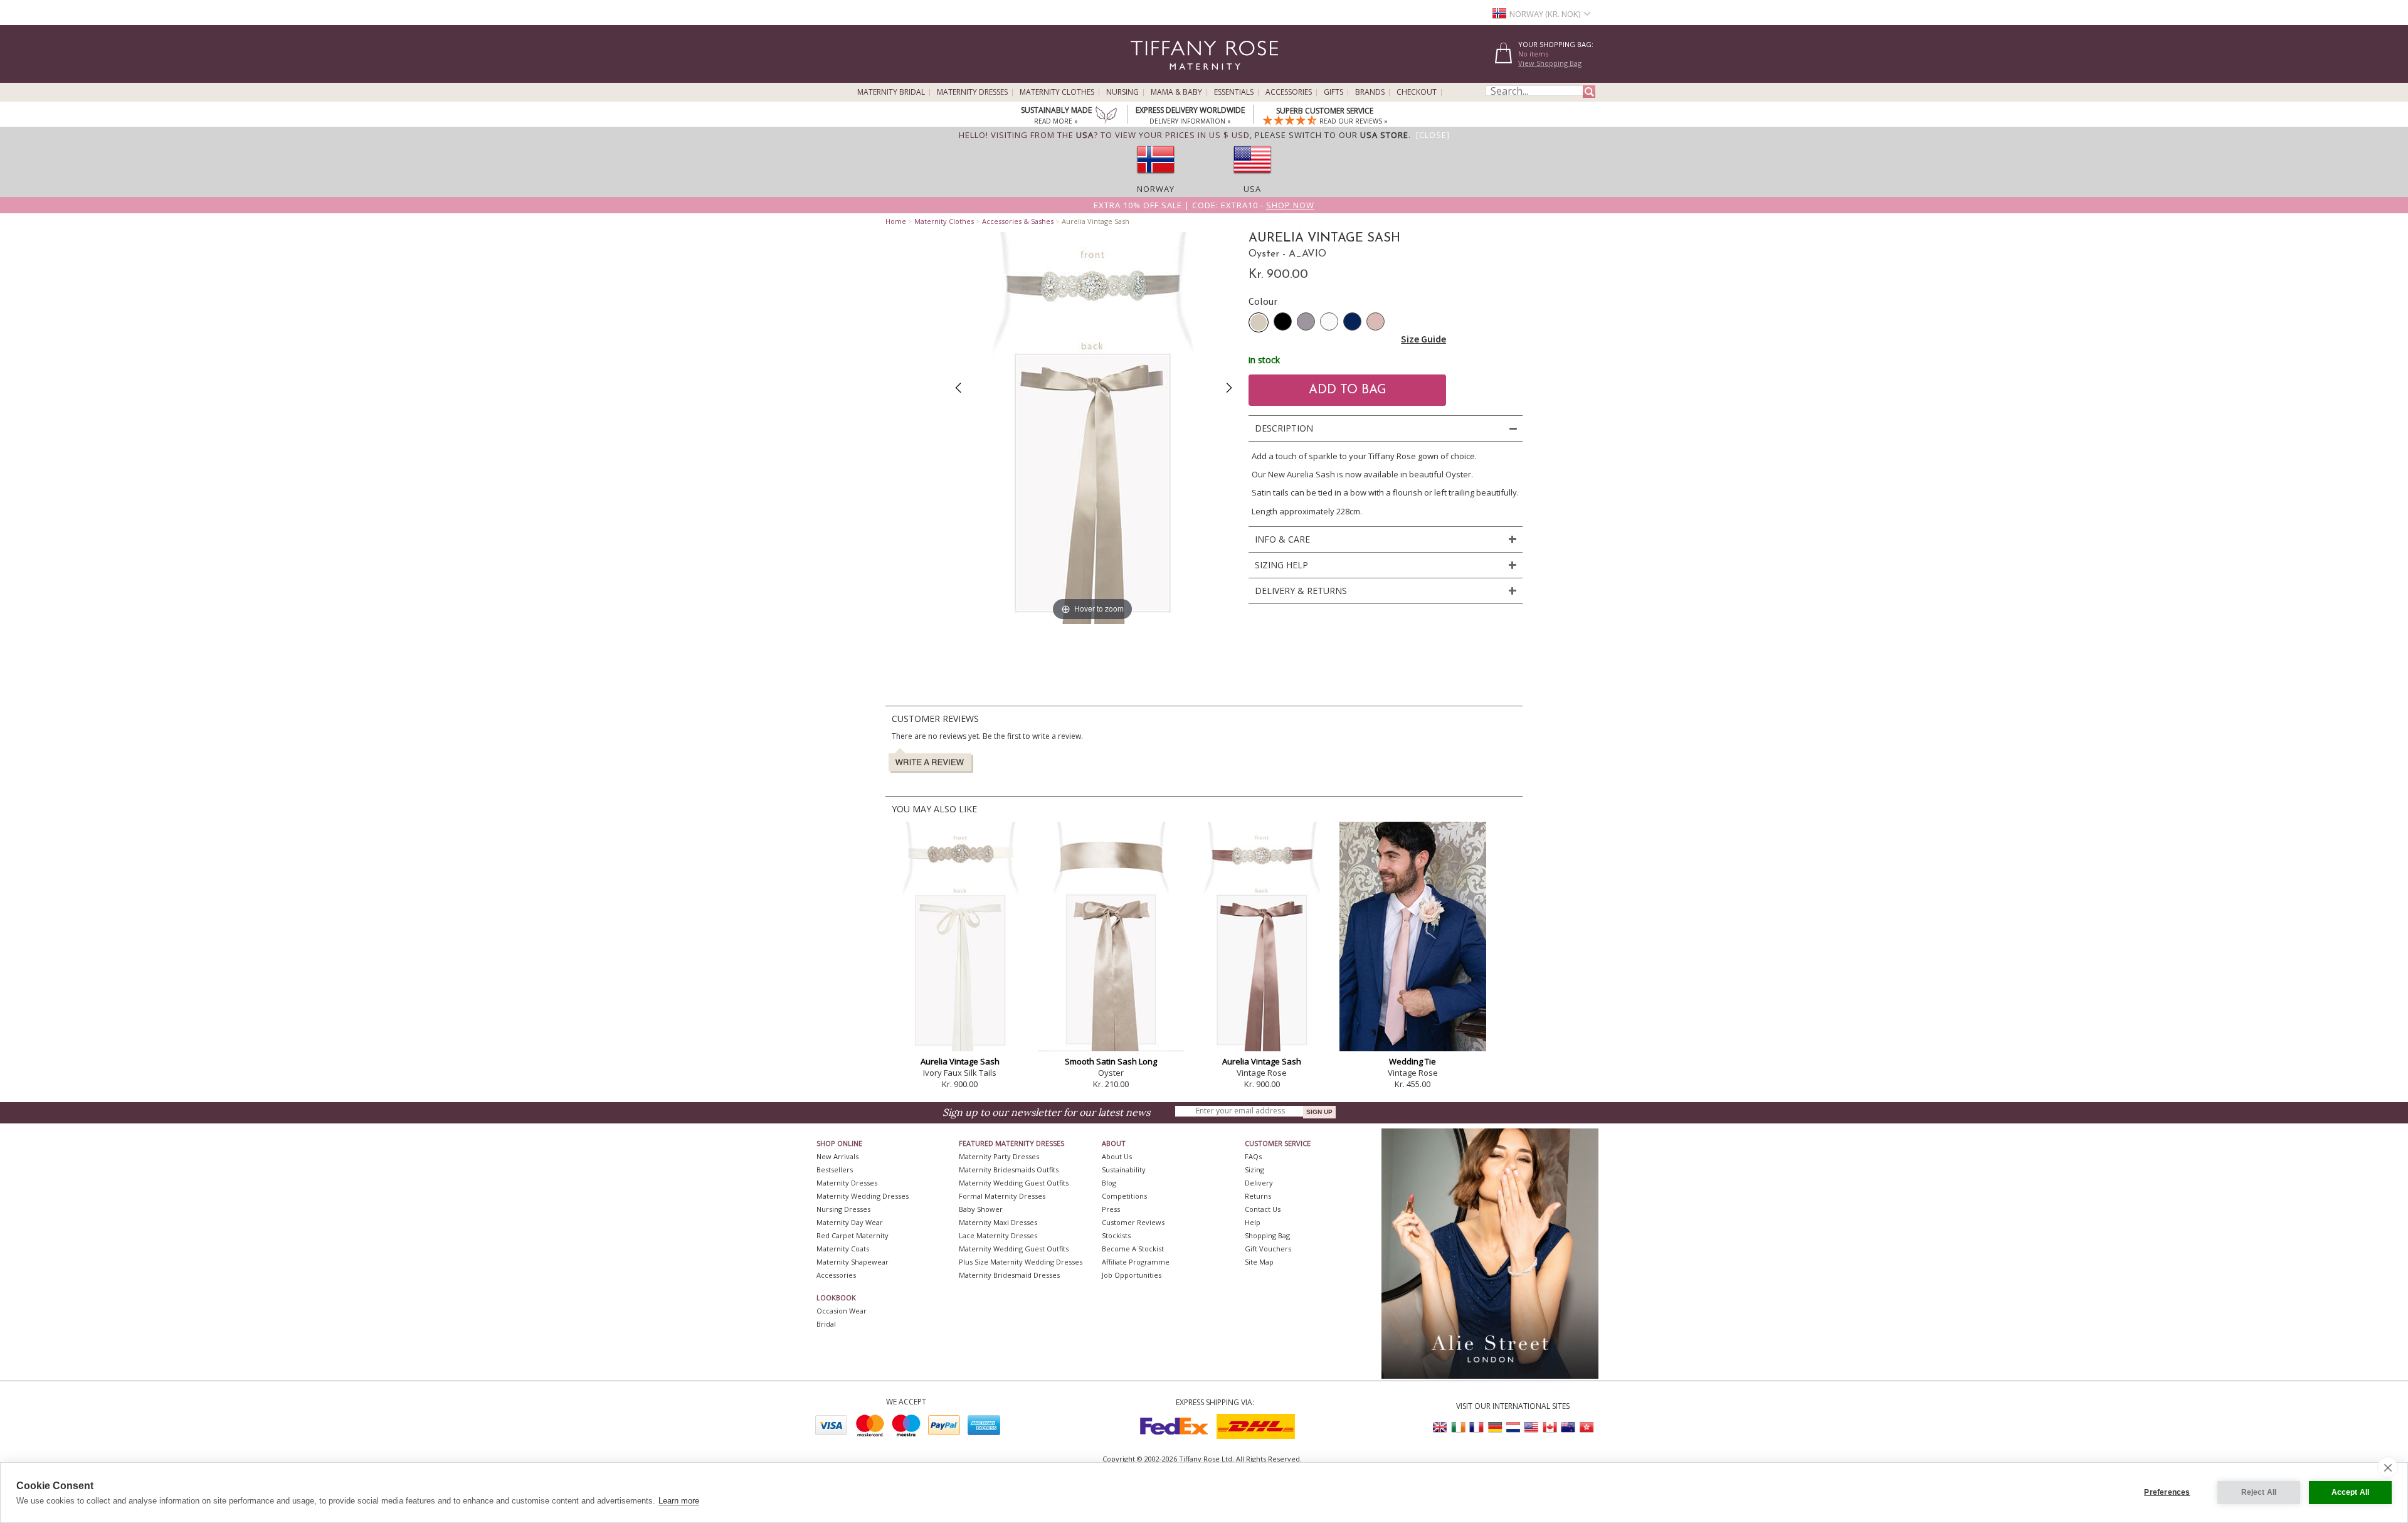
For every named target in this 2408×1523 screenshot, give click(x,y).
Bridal (826, 1324)
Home (896, 221)
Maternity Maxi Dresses (998, 1222)
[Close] (1433, 135)
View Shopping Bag (1550, 63)
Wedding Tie (1413, 1061)
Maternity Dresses (972, 92)
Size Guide (1423, 339)
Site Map (1259, 1262)
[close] (2388, 1467)
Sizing (1254, 1170)
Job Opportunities (1132, 1275)
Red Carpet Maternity (853, 1235)
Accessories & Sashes (1018, 221)
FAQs (1253, 1156)
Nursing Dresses (843, 1209)
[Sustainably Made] (1106, 116)
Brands (1370, 92)
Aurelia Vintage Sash (960, 1061)
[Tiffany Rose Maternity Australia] (1568, 1427)
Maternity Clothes (1057, 92)
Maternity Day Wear (850, 1222)
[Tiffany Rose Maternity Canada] (1550, 1427)
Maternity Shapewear (853, 1262)
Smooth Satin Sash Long (1111, 1061)
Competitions (1124, 1196)
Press (1111, 1209)
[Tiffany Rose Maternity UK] (1440, 1427)
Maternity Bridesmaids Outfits (1009, 1170)
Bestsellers (835, 1170)
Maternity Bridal (891, 92)
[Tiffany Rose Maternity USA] (1531, 1427)
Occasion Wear (842, 1311)
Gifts (1333, 92)
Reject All (2259, 1492)
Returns (1258, 1196)
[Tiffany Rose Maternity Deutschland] (1495, 1427)
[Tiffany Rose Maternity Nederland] (1513, 1427)
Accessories (1289, 92)
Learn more (679, 1501)
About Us (1117, 1156)
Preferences (2167, 1492)
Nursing (1122, 92)
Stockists (1116, 1235)
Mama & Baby (1176, 92)
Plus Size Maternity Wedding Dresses (1021, 1262)
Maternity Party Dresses (999, 1156)
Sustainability (1124, 1170)
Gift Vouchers (1268, 1249)
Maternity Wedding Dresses (863, 1196)
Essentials (1234, 92)
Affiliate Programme (1136, 1262)
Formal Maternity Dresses (1002, 1196)
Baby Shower (981, 1209)
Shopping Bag (1267, 1235)
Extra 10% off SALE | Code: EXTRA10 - (1204, 205)
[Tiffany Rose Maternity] (1147, 77)
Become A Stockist (1133, 1249)
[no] (1156, 178)
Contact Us (1263, 1209)
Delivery (1259, 1183)
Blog (1109, 1183)
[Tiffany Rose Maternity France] (1477, 1427)
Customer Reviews (1133, 1222)
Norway (1156, 189)
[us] (1252, 178)
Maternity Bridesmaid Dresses (1009, 1275)
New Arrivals (837, 1156)
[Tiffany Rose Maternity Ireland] (1459, 1427)
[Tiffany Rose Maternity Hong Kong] (1586, 1427)
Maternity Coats (843, 1249)
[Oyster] (1259, 322)
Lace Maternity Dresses (998, 1235)
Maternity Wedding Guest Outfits (1014, 1183)
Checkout (1417, 92)
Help (1253, 1222)
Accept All (2351, 1492)
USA (1252, 189)
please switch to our (1332, 135)
